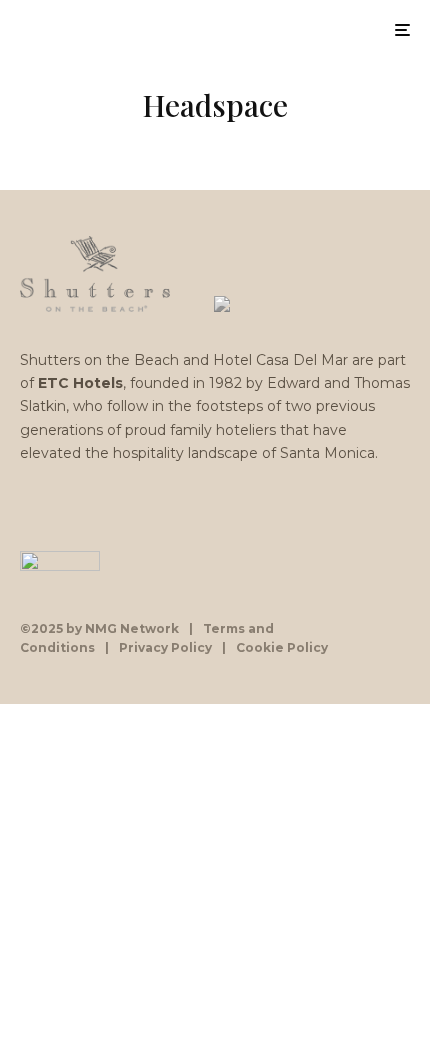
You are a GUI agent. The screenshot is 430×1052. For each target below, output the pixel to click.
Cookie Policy (282, 647)
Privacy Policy (165, 647)
